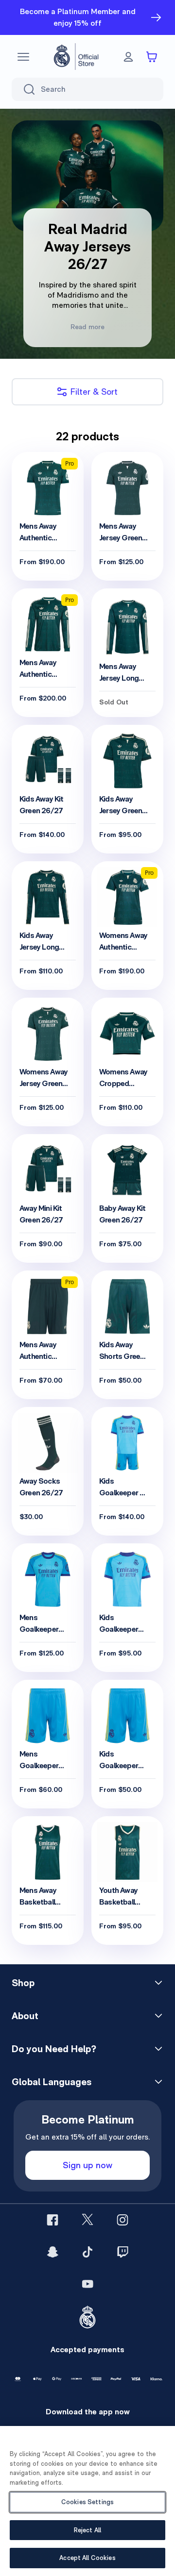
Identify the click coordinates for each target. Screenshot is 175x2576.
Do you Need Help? (54, 2049)
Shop (23, 1983)
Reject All (87, 2530)
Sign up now (87, 2165)
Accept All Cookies (87, 2558)
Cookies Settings (87, 2502)
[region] (87, 2501)
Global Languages (52, 2082)
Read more (87, 327)
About (25, 2016)
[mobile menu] (23, 57)
